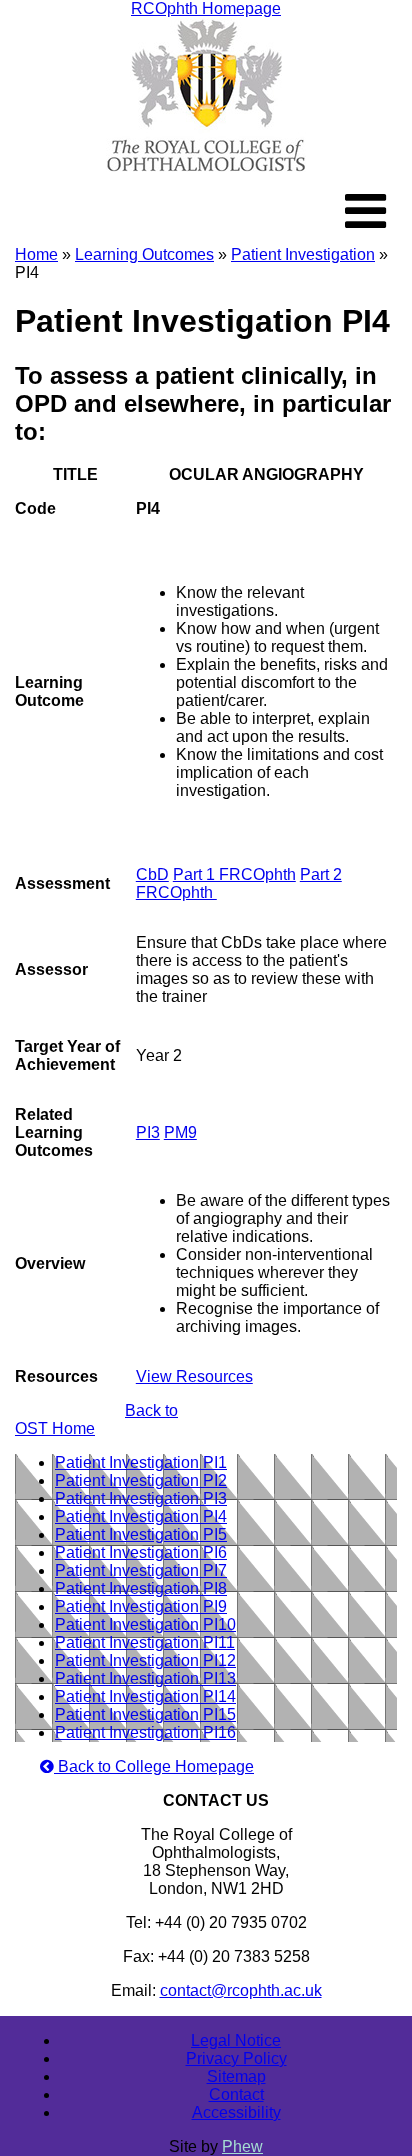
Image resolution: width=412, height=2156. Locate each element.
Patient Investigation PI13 (145, 1678)
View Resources (194, 1376)
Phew (242, 2146)
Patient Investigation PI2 (141, 1480)
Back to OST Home (96, 1419)
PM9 (180, 1132)
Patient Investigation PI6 (141, 1552)
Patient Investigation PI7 (141, 1570)
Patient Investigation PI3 (141, 1498)
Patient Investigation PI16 (145, 1732)
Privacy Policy (236, 2058)
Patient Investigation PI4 (141, 1516)
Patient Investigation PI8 (141, 1588)
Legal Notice (236, 2040)
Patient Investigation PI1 (141, 1462)
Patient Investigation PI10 (145, 1624)
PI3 (148, 1132)
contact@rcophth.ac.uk (241, 1990)
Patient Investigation (303, 254)
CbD (152, 874)
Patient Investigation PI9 (141, 1606)
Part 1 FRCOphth (234, 874)
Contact (236, 2094)
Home (36, 254)
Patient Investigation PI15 (145, 1714)
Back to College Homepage (154, 1766)
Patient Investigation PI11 (145, 1642)
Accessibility (236, 2112)
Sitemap (236, 2076)
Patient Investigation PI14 (145, 1696)
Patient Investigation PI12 (145, 1660)
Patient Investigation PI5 (141, 1534)
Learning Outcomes (144, 254)
